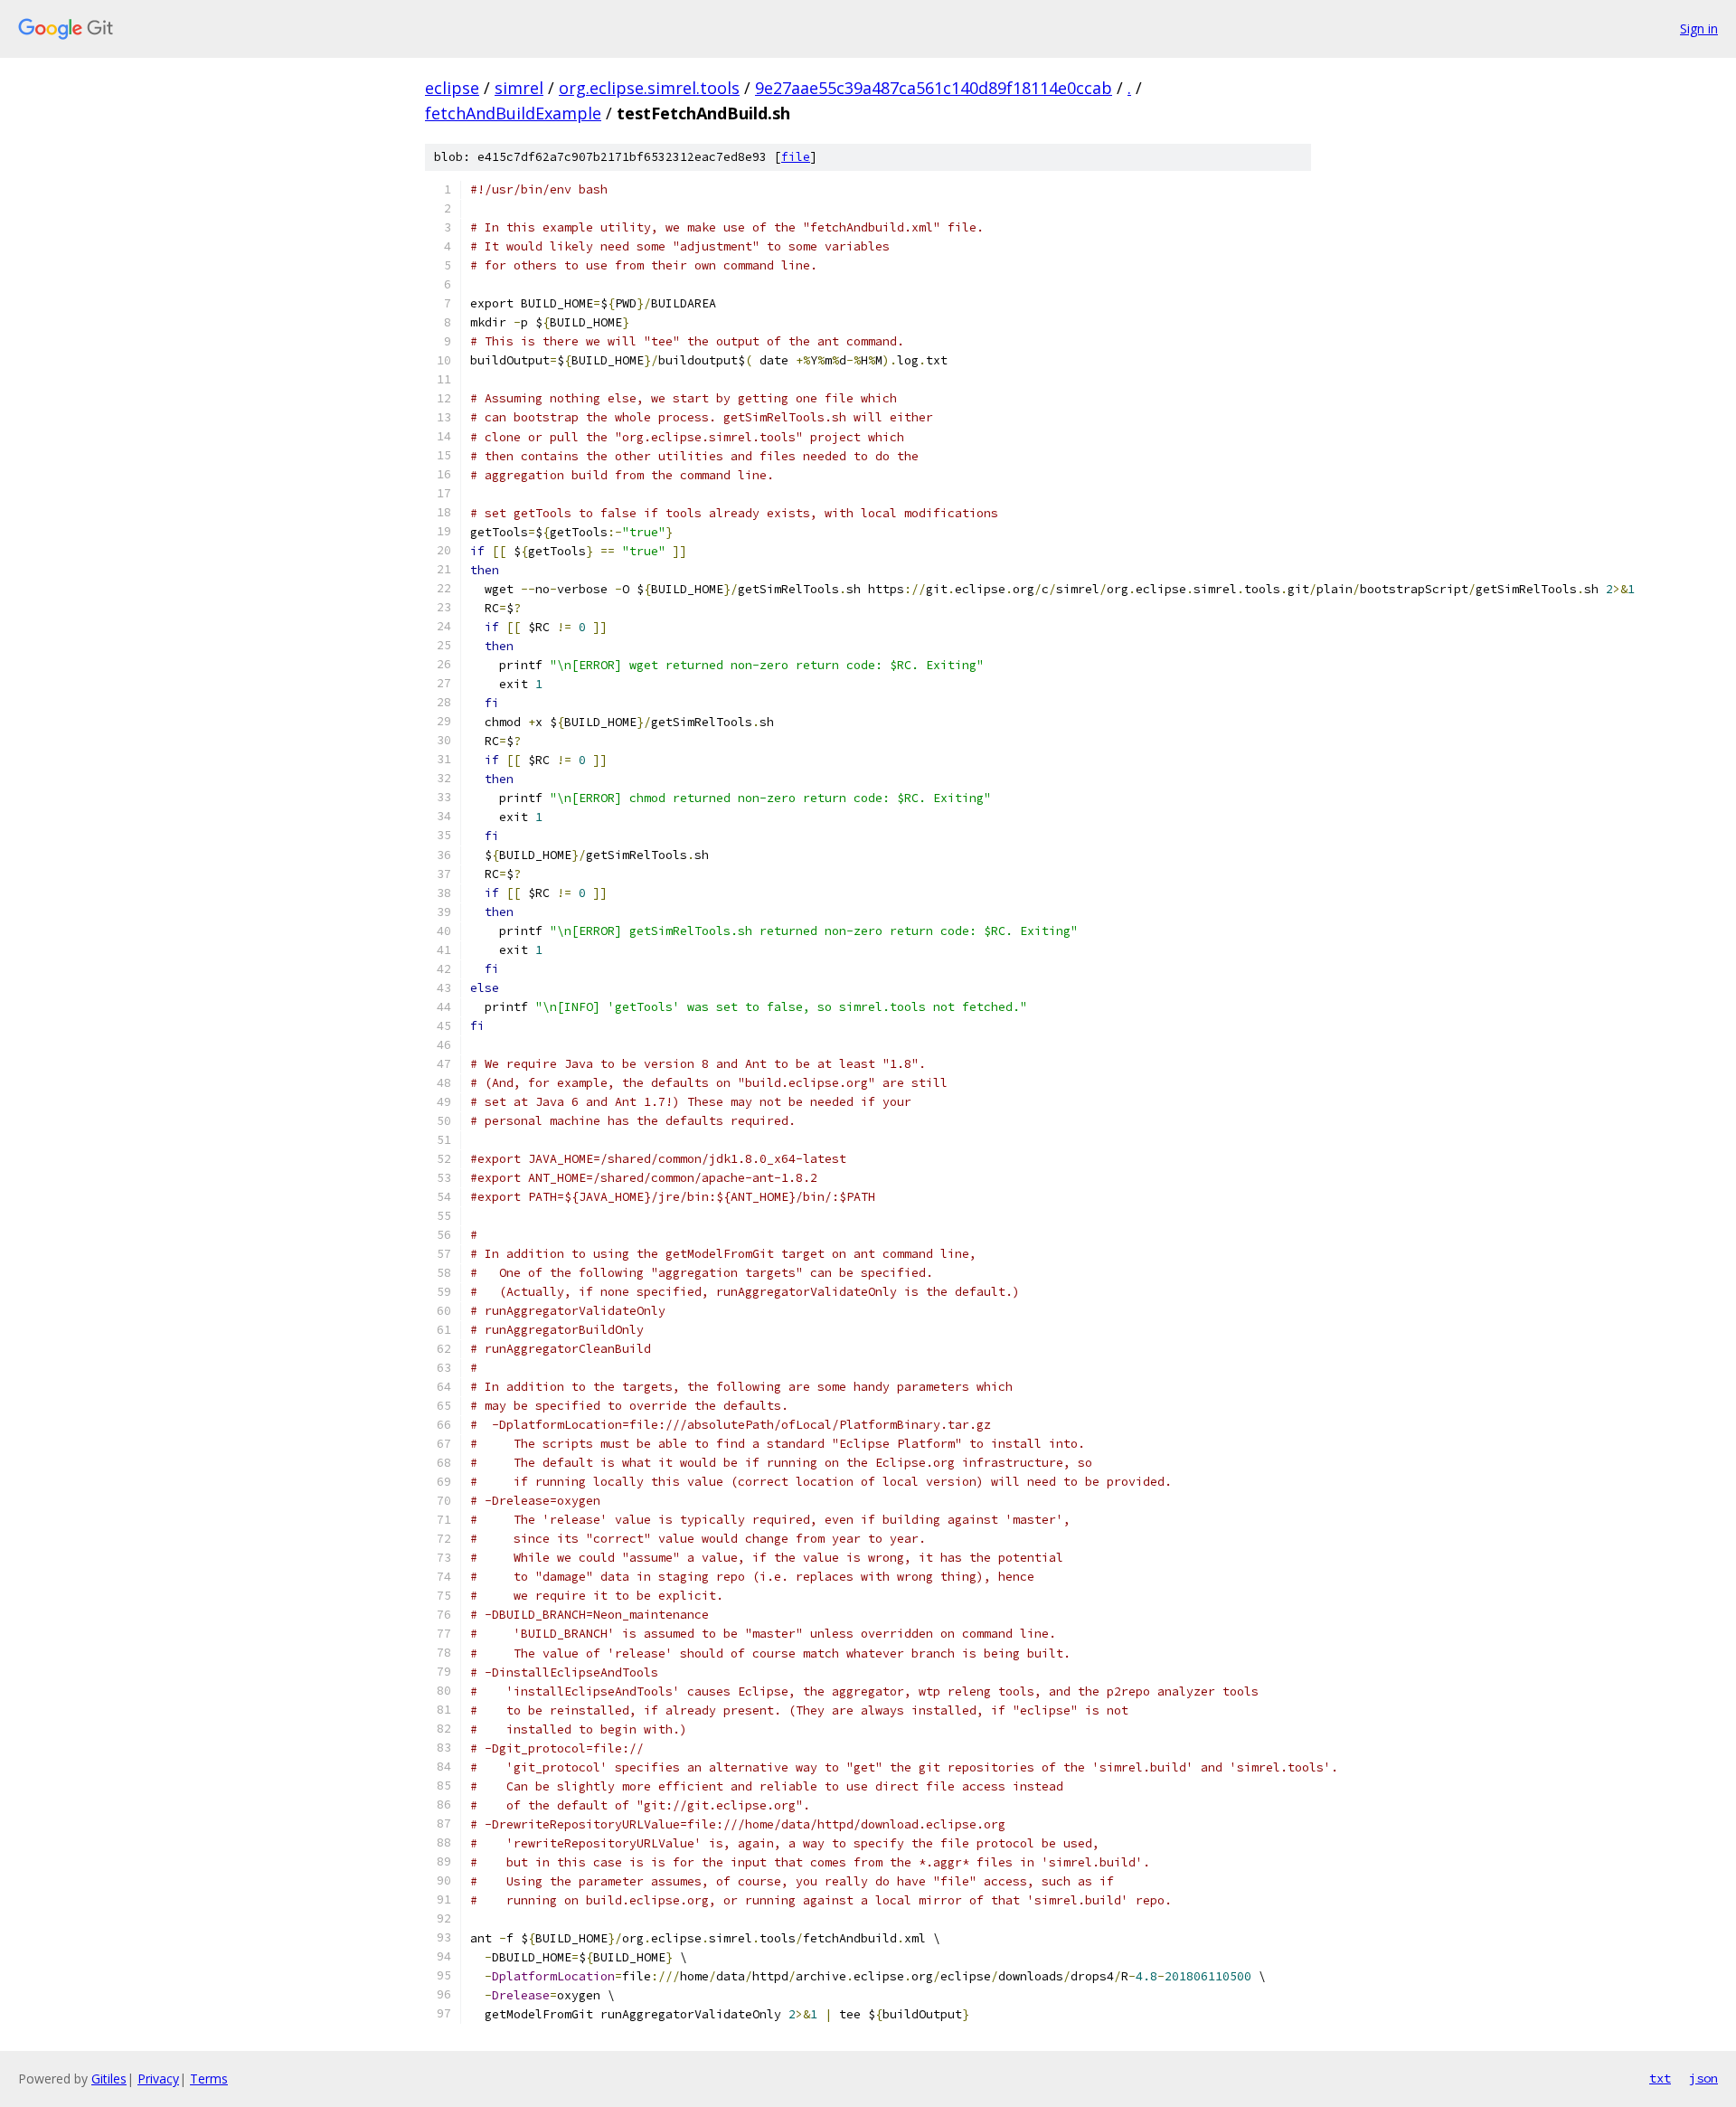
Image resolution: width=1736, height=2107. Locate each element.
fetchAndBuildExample (513, 113)
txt (1660, 2078)
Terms (209, 2079)
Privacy (158, 2079)
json (1703, 2078)
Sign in (1699, 28)
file (796, 157)
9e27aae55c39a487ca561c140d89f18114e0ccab (934, 88)
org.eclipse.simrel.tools (649, 88)
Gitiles (109, 2079)
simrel (519, 88)
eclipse (452, 88)
